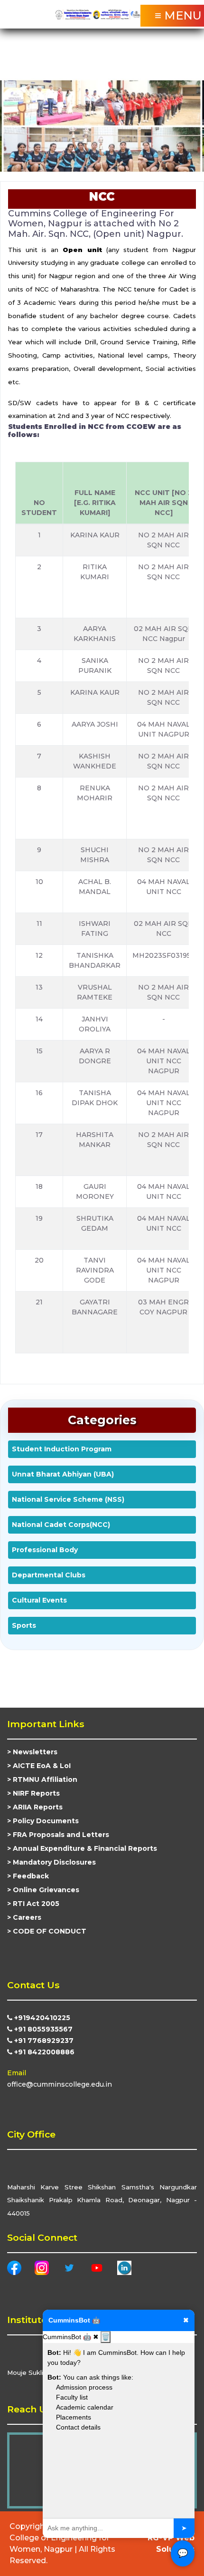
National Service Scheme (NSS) (68, 1499)
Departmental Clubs (49, 1575)
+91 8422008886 (43, 2052)
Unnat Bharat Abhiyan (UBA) (63, 1474)
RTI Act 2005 (36, 1904)
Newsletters (35, 1752)
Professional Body (45, 1550)
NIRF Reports (36, 1793)
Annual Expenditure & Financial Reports (85, 1848)
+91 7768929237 (43, 2041)
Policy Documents (46, 1821)
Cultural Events (39, 1600)
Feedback (31, 1876)
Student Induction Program (62, 1449)
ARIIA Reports (38, 1807)
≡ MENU (178, 15)
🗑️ (106, 2337)
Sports (24, 1625)
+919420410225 (41, 2018)
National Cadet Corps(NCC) (61, 1525)
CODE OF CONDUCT (50, 1931)
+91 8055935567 (42, 2029)
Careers (27, 1917)
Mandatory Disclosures (54, 1862)
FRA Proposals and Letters (61, 1835)
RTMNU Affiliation (45, 1779)
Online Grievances (46, 1890)
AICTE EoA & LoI (42, 1766)
